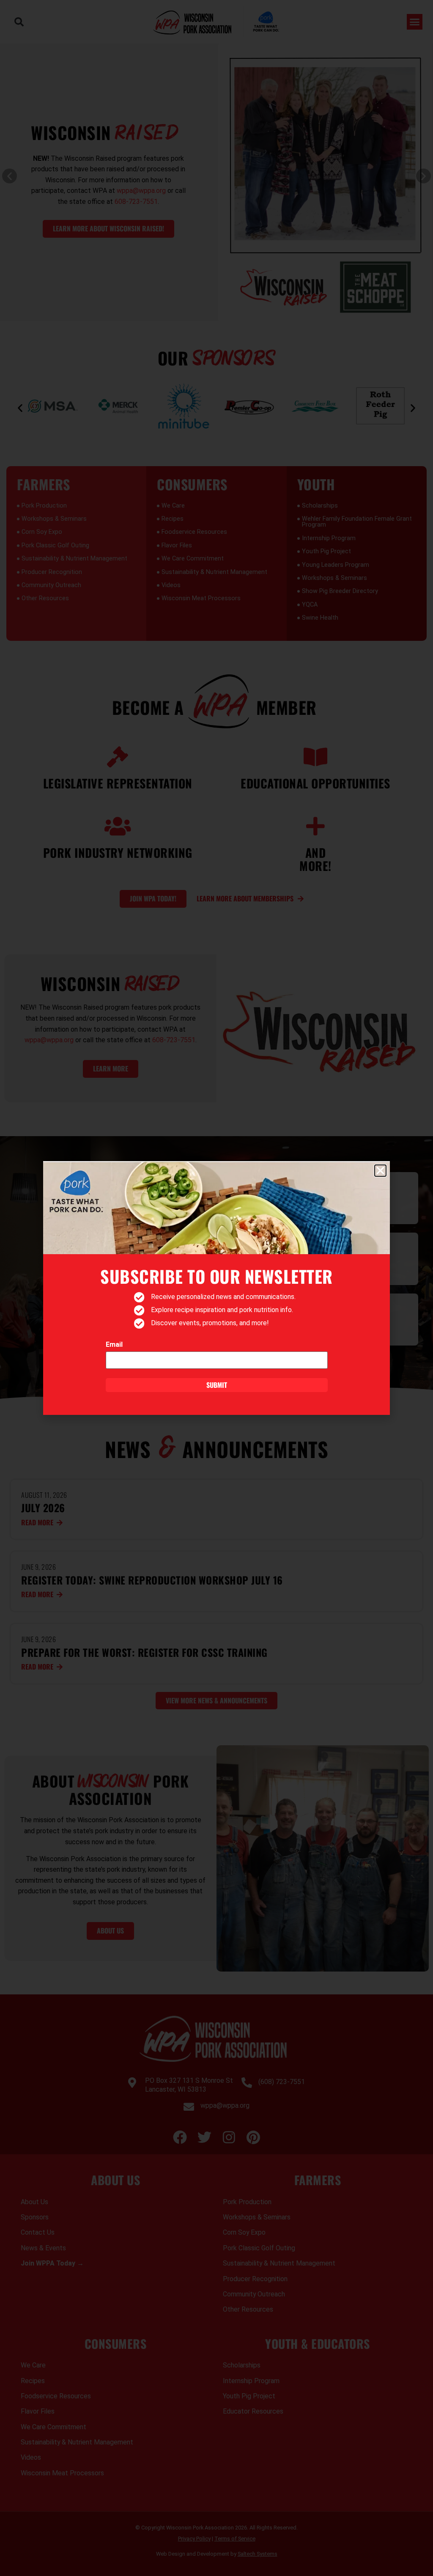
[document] (216, 1288)
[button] (380, 1171)
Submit (217, 1385)
